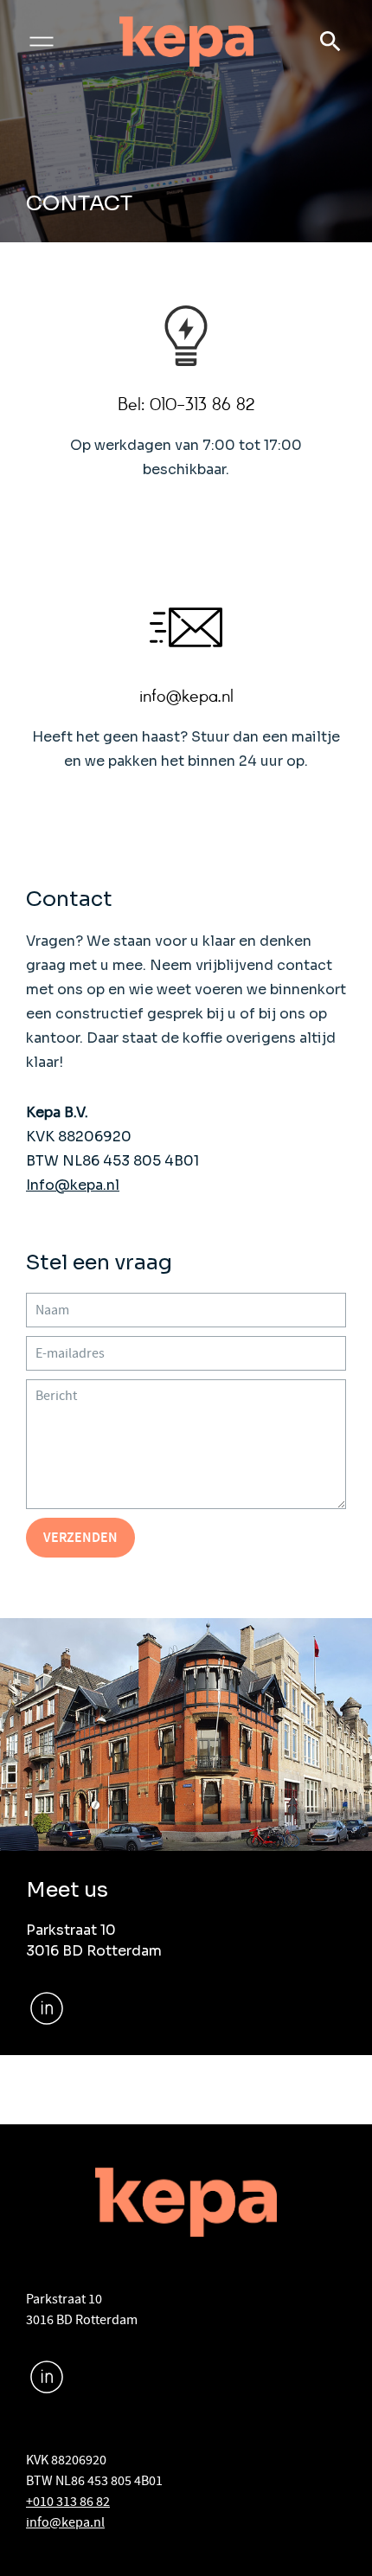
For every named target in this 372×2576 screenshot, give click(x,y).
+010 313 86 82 (68, 2502)
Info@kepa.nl (73, 1185)
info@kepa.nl (65, 2522)
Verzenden (80, 1537)
